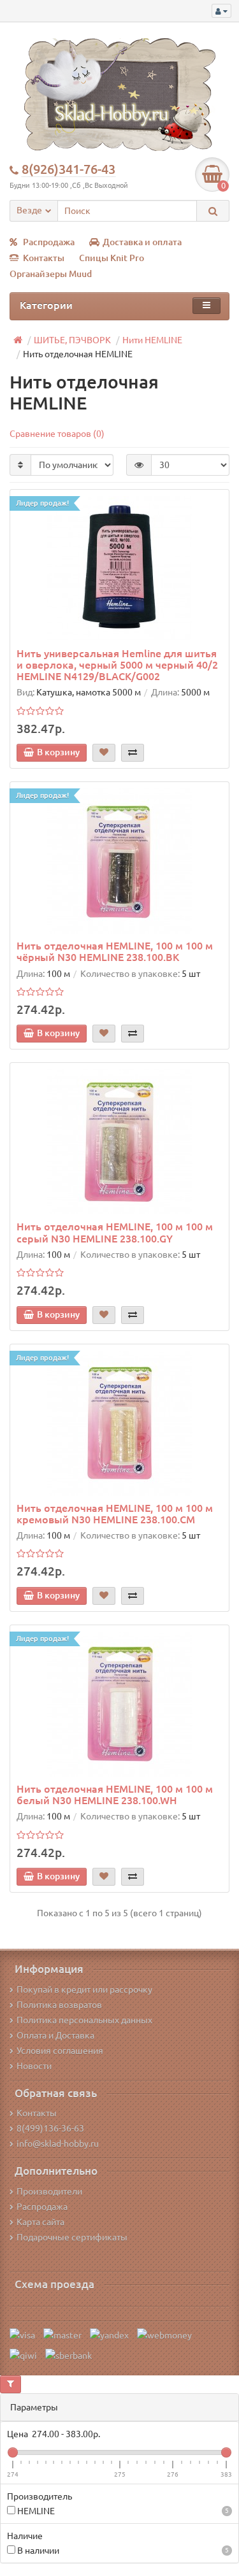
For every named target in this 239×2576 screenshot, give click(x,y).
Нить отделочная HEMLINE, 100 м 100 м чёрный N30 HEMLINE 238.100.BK (115, 951)
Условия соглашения (60, 2051)
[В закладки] (104, 753)
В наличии (122, 2551)
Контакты (44, 258)
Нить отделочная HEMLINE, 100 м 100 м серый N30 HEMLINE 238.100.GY (115, 1232)
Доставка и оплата (142, 242)
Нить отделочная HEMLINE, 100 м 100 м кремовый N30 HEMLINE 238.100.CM (115, 1514)
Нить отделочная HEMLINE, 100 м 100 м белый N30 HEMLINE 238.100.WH (115, 1795)
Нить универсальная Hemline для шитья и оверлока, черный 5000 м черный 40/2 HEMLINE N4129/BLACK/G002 (117, 665)
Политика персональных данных (84, 2020)
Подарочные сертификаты (72, 2237)
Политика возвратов (59, 2005)
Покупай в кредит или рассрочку (84, 1989)
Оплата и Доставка (55, 2035)
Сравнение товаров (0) (57, 434)
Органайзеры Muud (51, 274)
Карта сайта (40, 2222)
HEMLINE (122, 2511)
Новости (34, 2066)
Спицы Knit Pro (112, 258)
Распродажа (49, 242)
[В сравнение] (133, 753)
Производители (49, 2191)
